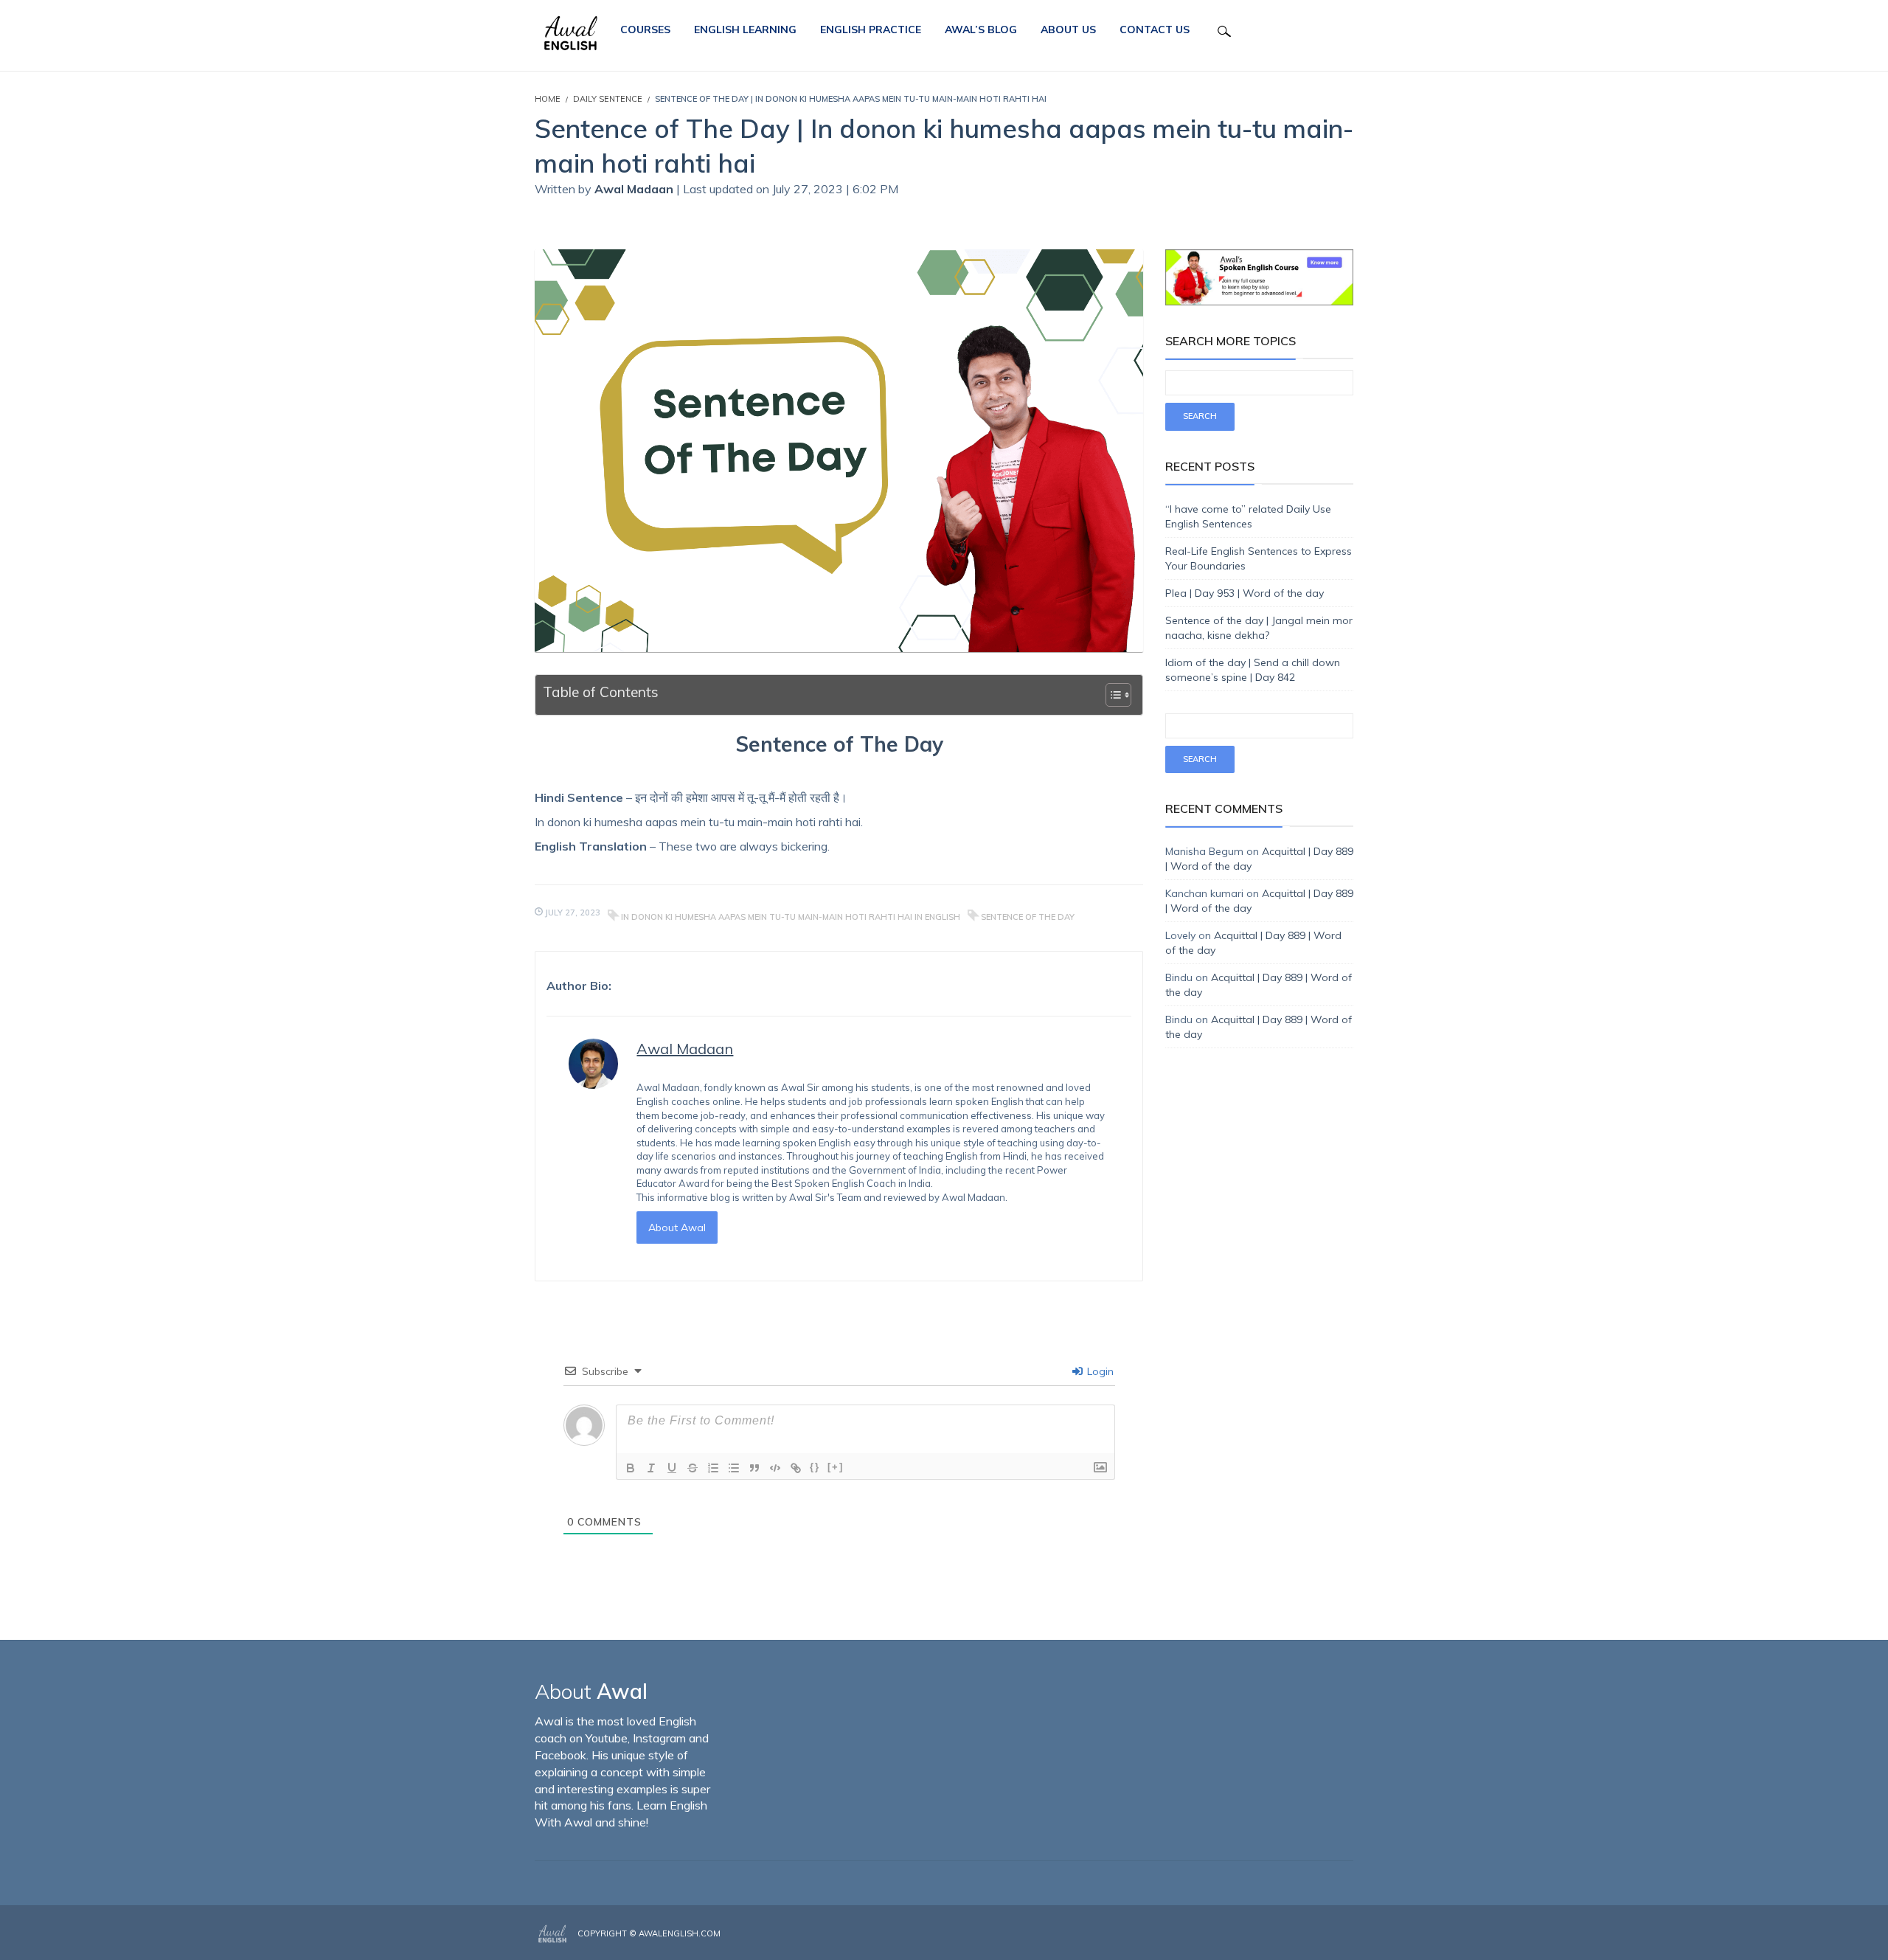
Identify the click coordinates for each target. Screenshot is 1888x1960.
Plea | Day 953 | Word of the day (1245, 593)
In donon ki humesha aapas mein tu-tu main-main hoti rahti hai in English (791, 917)
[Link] (796, 1468)
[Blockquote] (754, 1468)
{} (815, 1467)
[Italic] (651, 1468)
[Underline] (672, 1468)
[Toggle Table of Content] (1111, 695)
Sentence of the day (1028, 917)
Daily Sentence (608, 99)
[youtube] (1349, 1934)
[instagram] (1329, 1934)
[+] (836, 1467)
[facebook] (1307, 1934)
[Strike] (693, 1468)
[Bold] (631, 1468)
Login (1099, 1371)
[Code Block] (775, 1468)
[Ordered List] (713, 1468)
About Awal (677, 1227)
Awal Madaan (635, 189)
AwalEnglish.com (680, 1933)
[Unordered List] (734, 1468)
